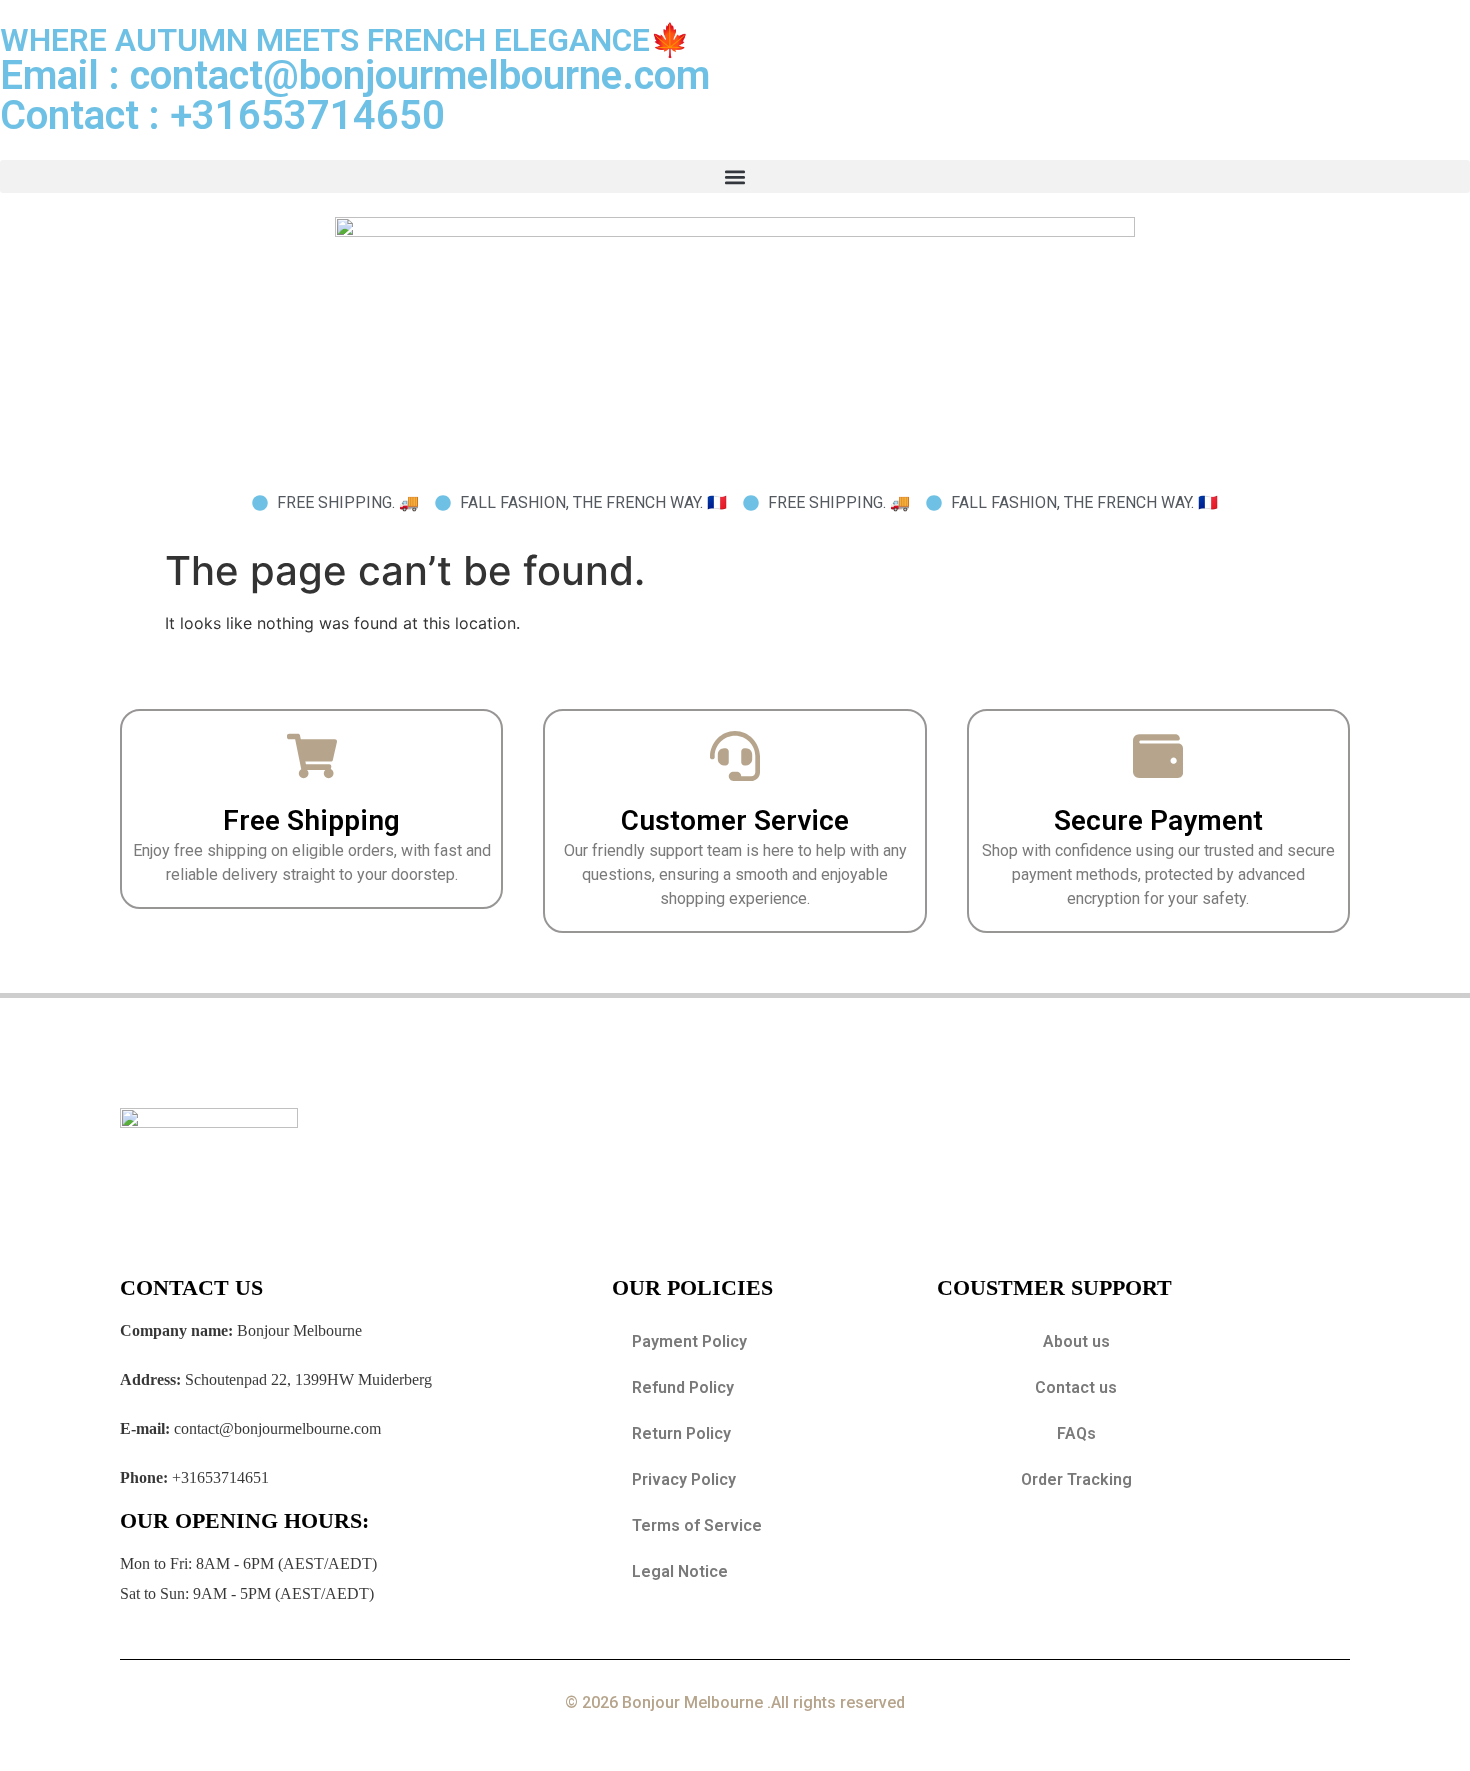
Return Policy (681, 1433)
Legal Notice (680, 1571)
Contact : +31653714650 (222, 115)
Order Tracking (1076, 1479)
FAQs (1076, 1433)
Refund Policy (683, 1387)
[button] (735, 176)
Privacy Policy (684, 1479)
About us (1076, 1341)
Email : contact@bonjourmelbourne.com (355, 75)
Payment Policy (689, 1341)
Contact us (1076, 1387)
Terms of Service (697, 1525)
